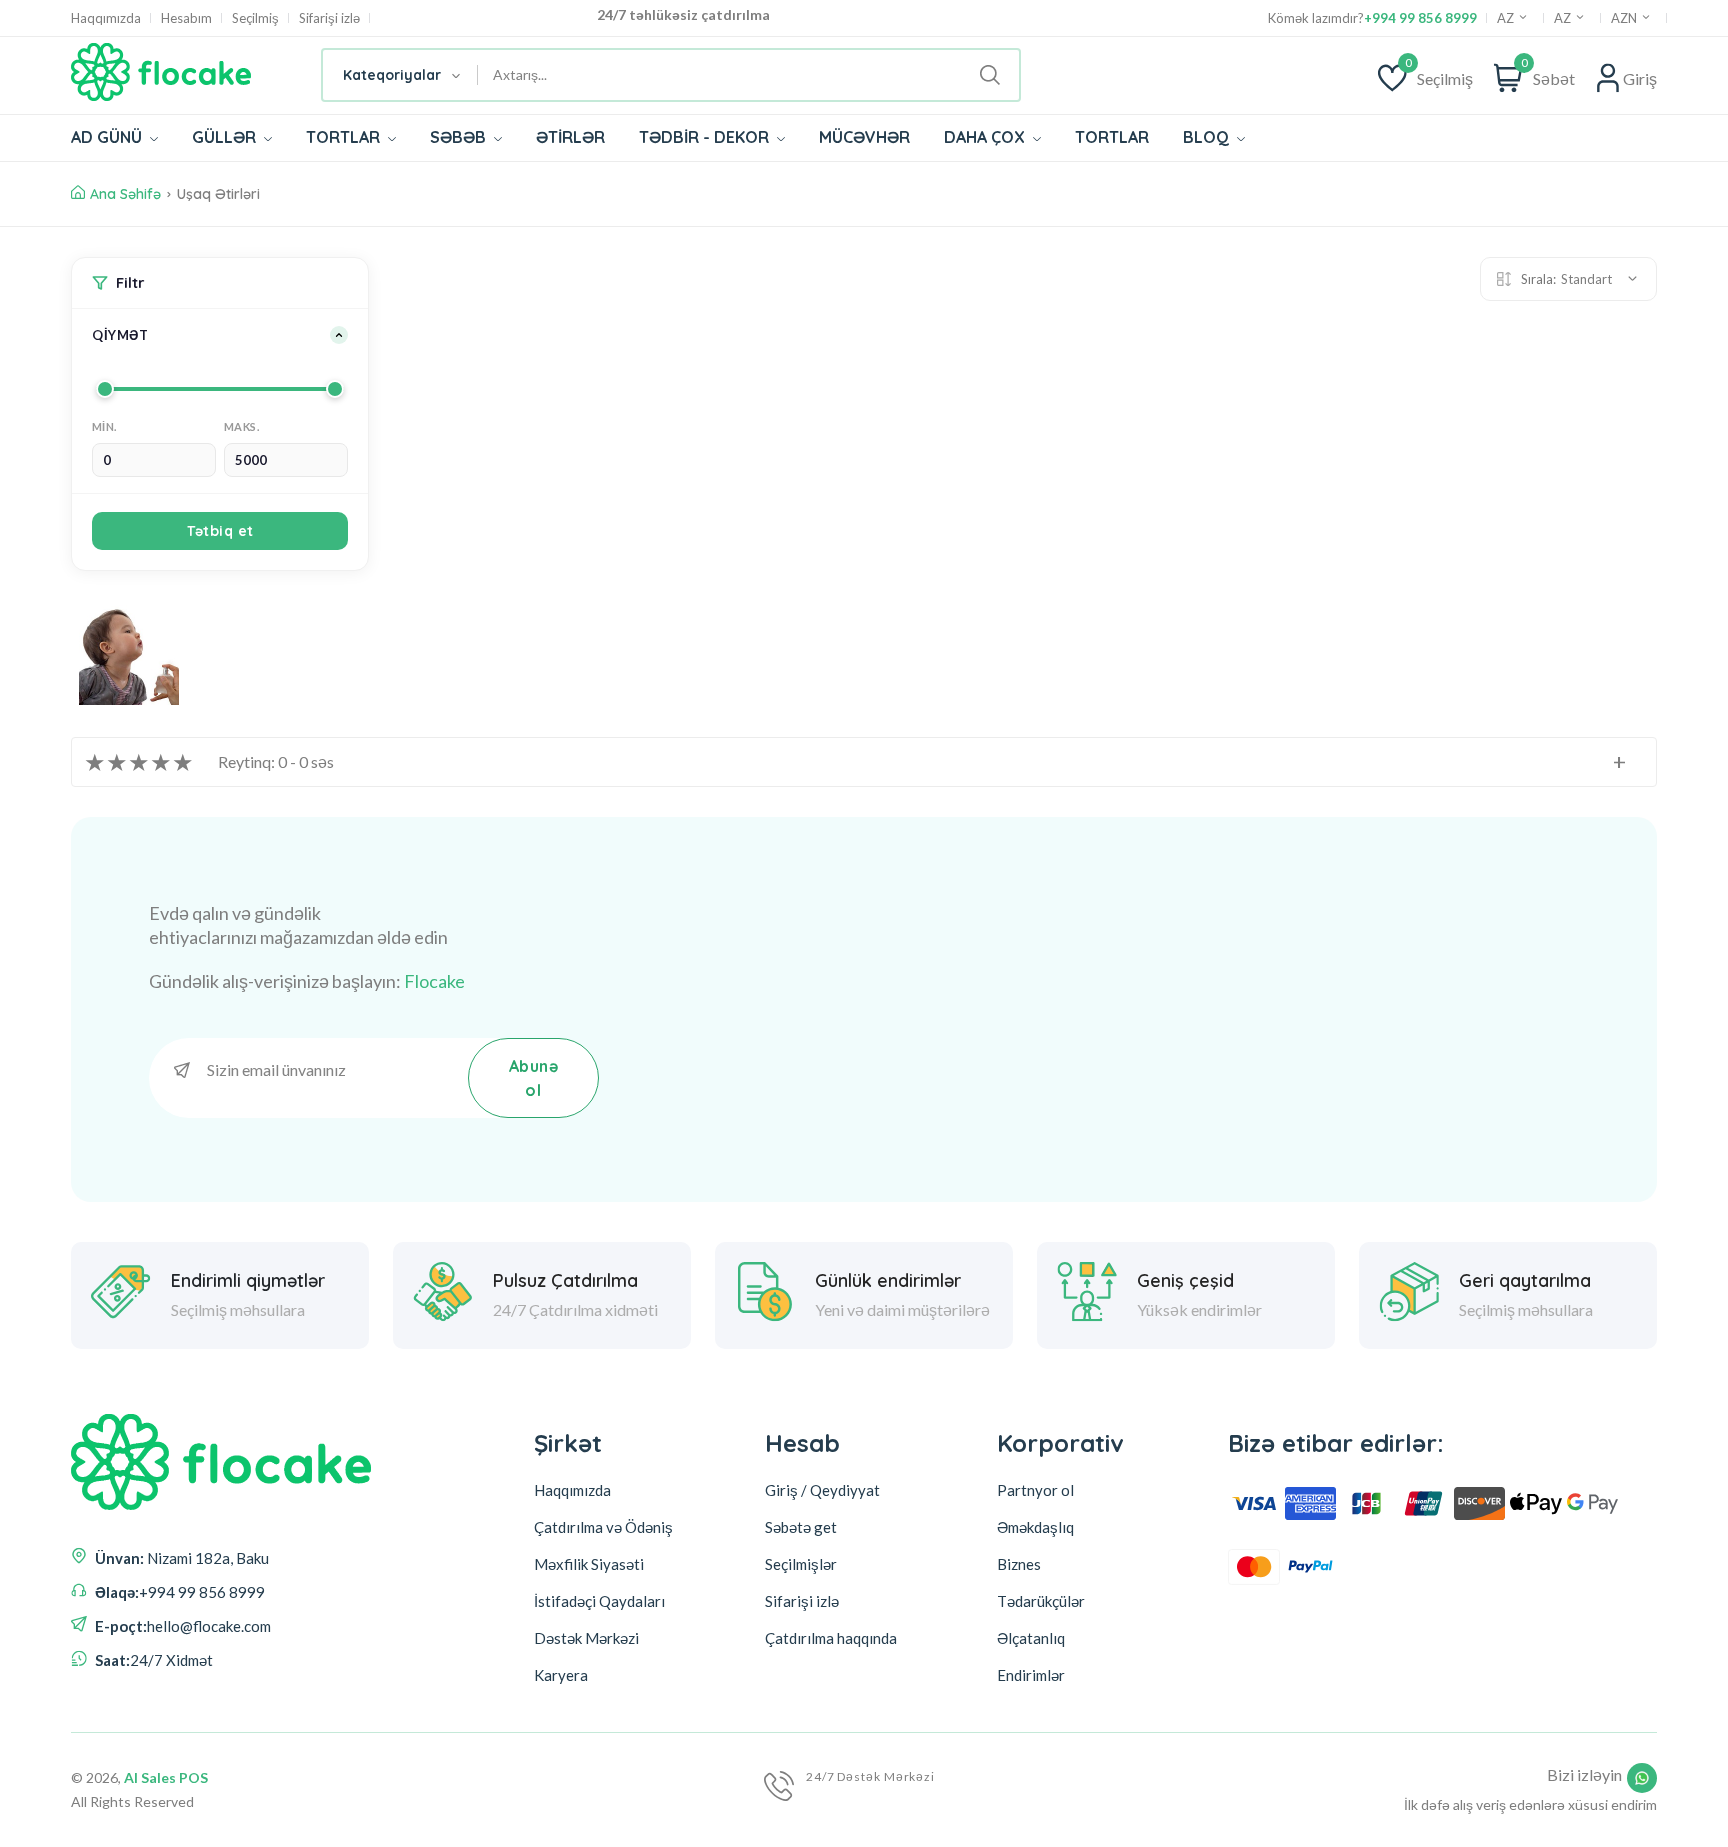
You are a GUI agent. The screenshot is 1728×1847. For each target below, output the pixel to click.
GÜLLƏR (226, 137)
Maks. (241, 426)
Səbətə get (801, 1527)
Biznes (1019, 1564)
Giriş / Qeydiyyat (822, 1490)
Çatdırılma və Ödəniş (603, 1527)
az (1564, 18)
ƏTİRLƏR (570, 137)
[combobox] (400, 75)
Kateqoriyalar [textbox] (392, 75)
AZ (1507, 18)
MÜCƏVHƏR (864, 137)
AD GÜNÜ (108, 137)
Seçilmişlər (801, 1564)
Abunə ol (534, 1078)
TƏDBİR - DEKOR (706, 137)
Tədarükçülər (1041, 1601)
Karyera (561, 1675)
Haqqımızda (106, 18)
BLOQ (1208, 137)
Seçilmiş (255, 18)
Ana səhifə (125, 194)
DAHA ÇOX (986, 137)
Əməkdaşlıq (1035, 1527)
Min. (104, 426)
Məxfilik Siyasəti (589, 1564)
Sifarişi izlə (329, 18)
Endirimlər (1031, 1675)
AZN (1625, 18)
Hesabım (186, 18)
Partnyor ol (1035, 1490)
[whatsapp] (1642, 1778)
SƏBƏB (460, 137)
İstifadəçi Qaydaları (599, 1601)
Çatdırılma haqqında (831, 1638)
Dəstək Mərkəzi (586, 1638)
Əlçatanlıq (1031, 1638)
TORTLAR (345, 137)
